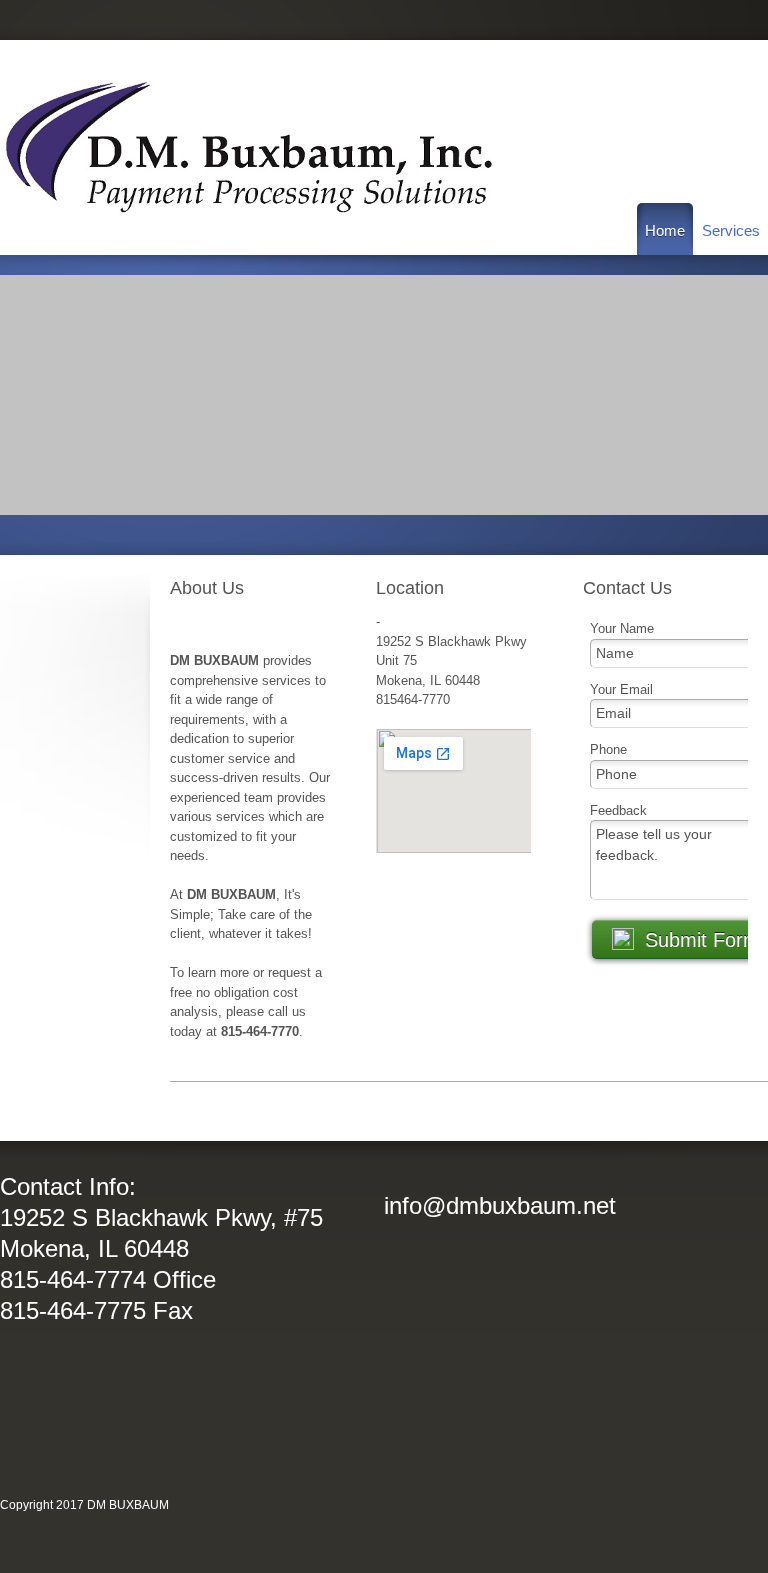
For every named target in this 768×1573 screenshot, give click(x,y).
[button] (384, 395)
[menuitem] (665, 229)
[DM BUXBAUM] (250, 147)
